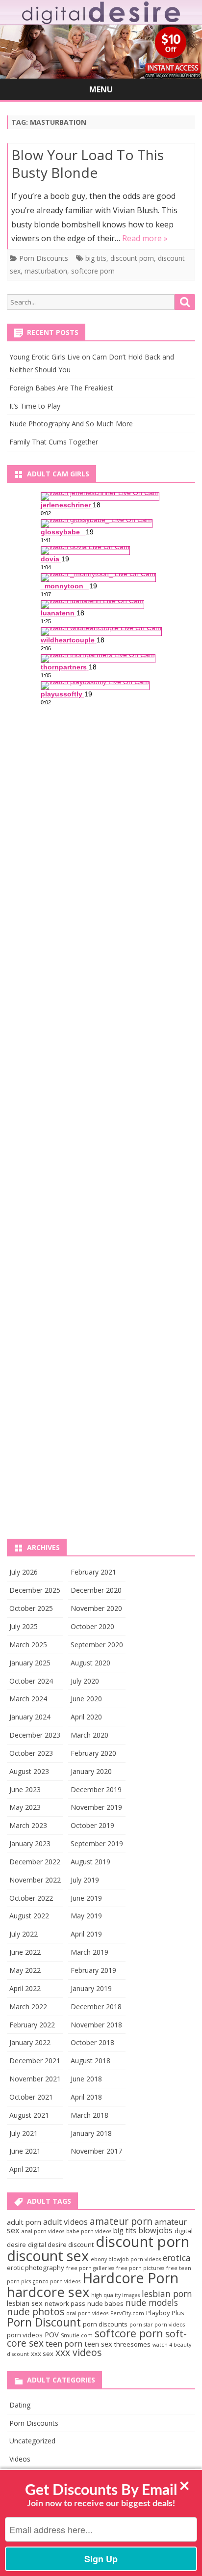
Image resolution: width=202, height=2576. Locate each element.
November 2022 (35, 1880)
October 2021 (31, 2097)
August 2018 (90, 2061)
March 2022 (28, 2007)
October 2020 (92, 1626)
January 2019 (91, 1988)
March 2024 (28, 1699)
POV (52, 2334)
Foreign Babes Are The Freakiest (61, 388)
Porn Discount (44, 2322)
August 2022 (29, 1916)
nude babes (105, 2303)
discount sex (48, 2256)
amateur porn (121, 2221)
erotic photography (36, 2268)
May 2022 (25, 1970)
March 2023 (28, 1825)
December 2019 (96, 1789)
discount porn (132, 258)
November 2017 (96, 2151)
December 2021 (35, 2061)
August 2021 (29, 2115)
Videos (20, 2459)
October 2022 (31, 1898)
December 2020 (96, 1590)
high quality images (115, 2295)
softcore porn (93, 271)
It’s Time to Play (35, 406)
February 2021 (93, 1572)
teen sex (98, 2344)
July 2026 (24, 1572)
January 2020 (91, 1771)
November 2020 (96, 1608)
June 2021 (25, 2151)
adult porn (24, 2222)
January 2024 (30, 1717)
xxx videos (78, 2353)
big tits (96, 258)
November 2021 (35, 2079)
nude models (152, 2302)
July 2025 (24, 1626)
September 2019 (97, 1843)
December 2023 (35, 1735)
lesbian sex (25, 2303)
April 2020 (86, 1717)
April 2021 (25, 2169)
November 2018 (96, 2025)
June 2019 (86, 1898)
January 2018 (91, 2133)
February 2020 (93, 1753)
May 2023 (25, 1807)
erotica (177, 2258)
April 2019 (86, 1934)
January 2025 (30, 1663)
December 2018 (96, 2007)
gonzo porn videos (57, 2281)
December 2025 (35, 1590)
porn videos (25, 2335)
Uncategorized (32, 2441)
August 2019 (90, 1862)
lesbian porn (167, 2294)
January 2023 (30, 1843)
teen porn (64, 2344)
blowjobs (155, 2230)
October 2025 (31, 1608)
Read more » (145, 238)
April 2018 (86, 2097)
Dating (20, 2405)
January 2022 (30, 2042)
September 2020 (97, 1645)
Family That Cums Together (54, 442)
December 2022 (35, 1862)
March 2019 (89, 1952)
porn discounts (105, 2324)
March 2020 (89, 1735)
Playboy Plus (165, 2313)
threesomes (132, 2344)
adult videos (65, 2222)
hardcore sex (48, 2292)
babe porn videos (89, 2231)
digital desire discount (61, 2244)
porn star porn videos (157, 2325)
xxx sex (42, 2354)
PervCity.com (127, 2313)
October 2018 (92, 2042)
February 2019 (93, 1970)
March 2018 (89, 2115)
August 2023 (29, 1771)
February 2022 (32, 2025)
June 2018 (86, 2079)
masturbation (46, 271)
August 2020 (90, 1663)
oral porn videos (87, 2313)
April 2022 (25, 1988)
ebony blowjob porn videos (126, 2259)
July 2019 (85, 1880)
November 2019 (96, 1807)
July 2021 (24, 2133)
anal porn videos (43, 2231)
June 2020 (86, 1699)
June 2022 (25, 1952)
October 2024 (31, 1681)
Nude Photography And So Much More (71, 424)
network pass (65, 2303)
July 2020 (85, 1681)
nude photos (36, 2312)
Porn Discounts (44, 258)
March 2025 (28, 1645)
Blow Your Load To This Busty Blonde (88, 164)
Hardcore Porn (130, 2278)
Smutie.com (77, 2335)
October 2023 (31, 1753)
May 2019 (86, 1916)
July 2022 (24, 1934)
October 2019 (92, 1825)
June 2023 (25, 1789)
